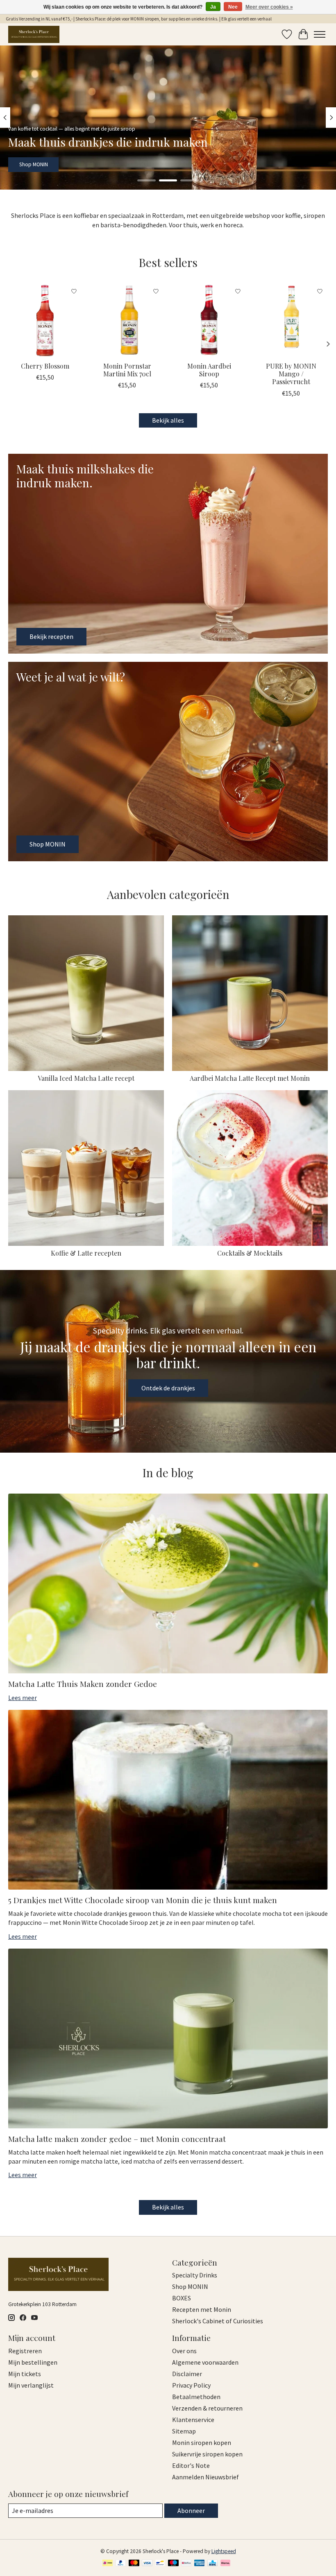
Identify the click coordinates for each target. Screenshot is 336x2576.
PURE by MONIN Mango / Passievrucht (291, 374)
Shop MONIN (190, 2286)
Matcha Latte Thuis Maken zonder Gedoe (83, 1684)
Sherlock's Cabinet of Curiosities (218, 2321)
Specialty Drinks (195, 2275)
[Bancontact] (160, 2564)
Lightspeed (224, 2551)
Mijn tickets (25, 2374)
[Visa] (147, 2564)
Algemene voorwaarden (205, 2362)
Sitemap (184, 2431)
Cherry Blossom (45, 366)
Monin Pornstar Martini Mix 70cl (127, 370)
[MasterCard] (134, 2564)
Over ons (184, 2351)
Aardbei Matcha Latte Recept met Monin (250, 1078)
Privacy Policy (191, 2385)
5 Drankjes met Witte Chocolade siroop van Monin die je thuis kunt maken (143, 1900)
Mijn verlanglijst (31, 2385)
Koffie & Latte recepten (86, 1253)
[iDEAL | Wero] (108, 2564)
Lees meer (23, 1698)
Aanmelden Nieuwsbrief (205, 2477)
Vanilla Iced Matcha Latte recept (86, 1078)
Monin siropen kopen (202, 2442)
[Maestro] (173, 2564)
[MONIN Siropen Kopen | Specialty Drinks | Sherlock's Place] (34, 34)
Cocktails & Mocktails (250, 1253)
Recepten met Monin (202, 2309)
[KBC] (212, 2564)
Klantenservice (193, 2420)
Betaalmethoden (196, 2397)
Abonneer (191, 2510)
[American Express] (200, 2564)
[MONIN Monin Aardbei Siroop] (209, 320)
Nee (233, 7)
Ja (213, 7)
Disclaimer (187, 2374)
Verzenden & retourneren (207, 2408)
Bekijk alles (168, 420)
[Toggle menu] (320, 34)
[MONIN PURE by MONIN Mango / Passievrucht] (291, 320)
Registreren (25, 2351)
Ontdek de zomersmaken (48, 164)
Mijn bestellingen (33, 2362)
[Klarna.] (225, 2564)
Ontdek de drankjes (168, 1388)
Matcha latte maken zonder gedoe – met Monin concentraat (117, 2139)
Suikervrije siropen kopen (207, 2454)
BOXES (182, 2298)
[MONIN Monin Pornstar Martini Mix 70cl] (127, 320)
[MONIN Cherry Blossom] (45, 320)
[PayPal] (121, 2564)
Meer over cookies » (269, 7)
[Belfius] (186, 2564)
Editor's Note (191, 2465)
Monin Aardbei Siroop (209, 370)
